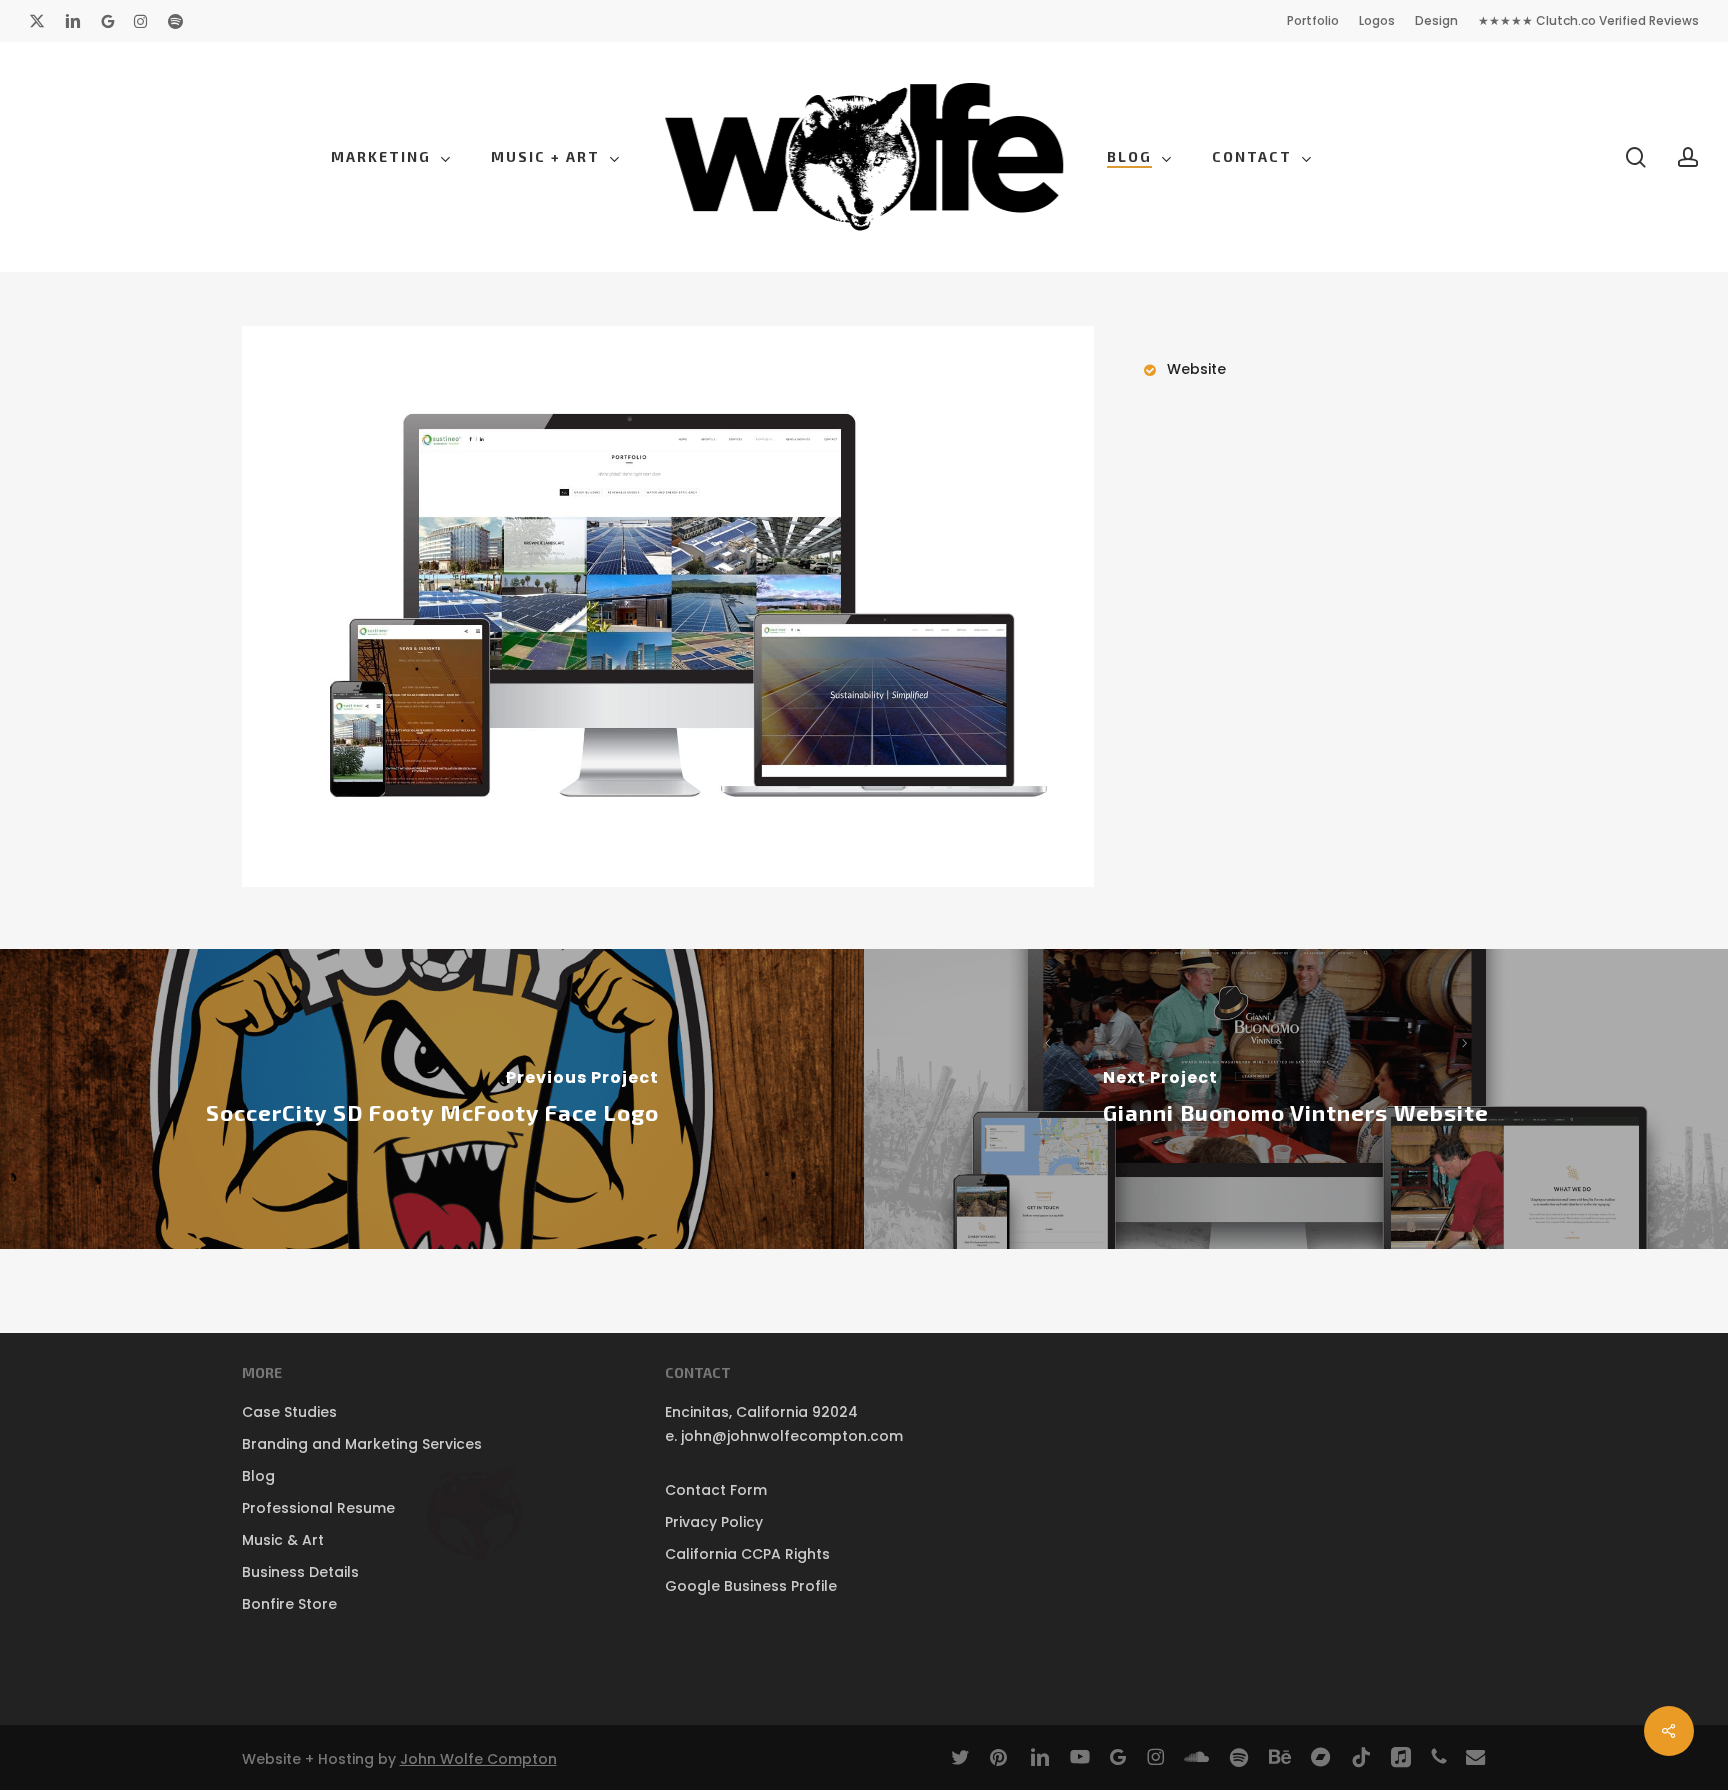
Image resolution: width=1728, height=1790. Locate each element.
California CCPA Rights (747, 1554)
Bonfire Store (289, 1604)
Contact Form (716, 1490)
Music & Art (283, 1540)
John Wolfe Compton (478, 1759)
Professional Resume (318, 1508)
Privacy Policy (714, 1522)
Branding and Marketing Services (362, 1444)
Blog (258, 1476)
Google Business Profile (751, 1586)
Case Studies (289, 1412)
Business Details (300, 1572)
